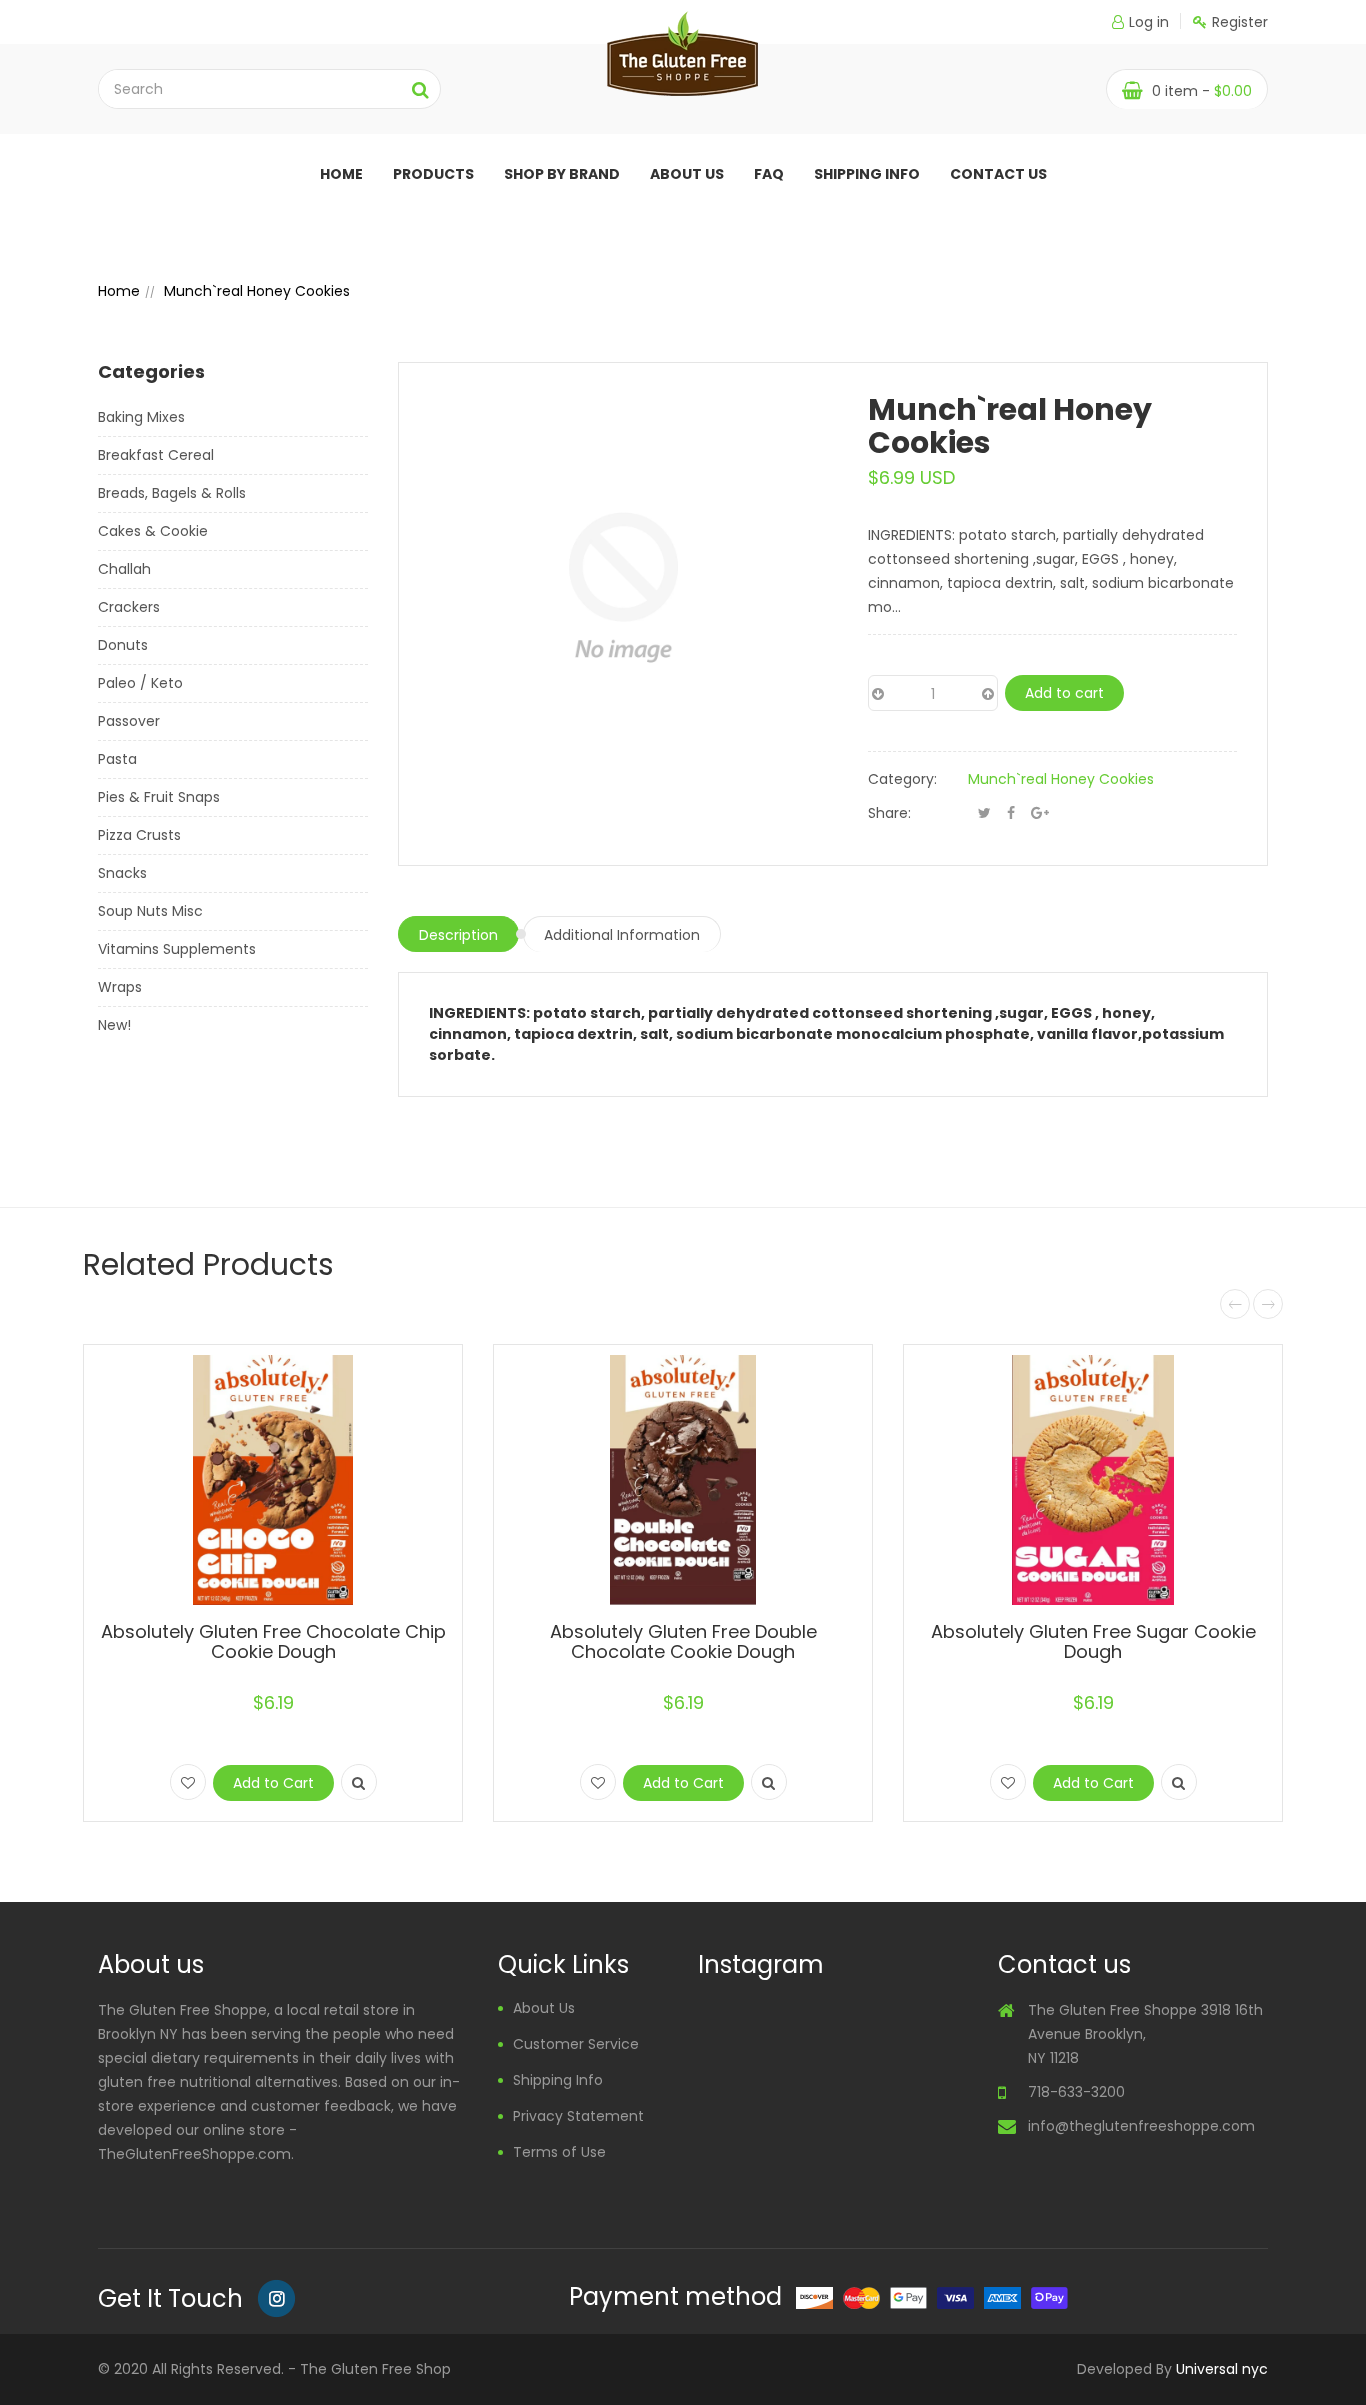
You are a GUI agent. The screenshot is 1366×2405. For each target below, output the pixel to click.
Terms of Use (559, 2152)
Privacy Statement (578, 2116)
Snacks (122, 873)
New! (114, 1025)
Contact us (998, 174)
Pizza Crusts (139, 835)
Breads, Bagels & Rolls (172, 493)
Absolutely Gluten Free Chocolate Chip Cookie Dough (273, 1641)
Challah (124, 569)
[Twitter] (984, 813)
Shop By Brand (562, 174)
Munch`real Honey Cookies (1061, 779)
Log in (1149, 22)
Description (458, 935)
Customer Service (576, 2044)
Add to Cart (273, 1783)
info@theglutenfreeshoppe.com (1141, 2126)
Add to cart (1064, 693)
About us (687, 174)
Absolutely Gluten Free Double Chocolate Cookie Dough (683, 1641)
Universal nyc (1222, 2369)
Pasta (117, 759)
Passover (129, 721)
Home (341, 174)
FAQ (769, 174)
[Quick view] (359, 1782)
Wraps (120, 987)
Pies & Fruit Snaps (159, 797)
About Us (544, 2008)
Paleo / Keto (140, 683)
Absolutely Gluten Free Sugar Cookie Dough (1093, 1641)
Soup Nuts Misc (150, 911)
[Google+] (1040, 813)
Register (1240, 22)
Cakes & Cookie (153, 531)
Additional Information (622, 935)
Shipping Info (867, 174)
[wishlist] (188, 1782)
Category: (902, 779)
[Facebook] (1011, 813)
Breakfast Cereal (156, 455)
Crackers (129, 607)
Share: (889, 813)
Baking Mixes (141, 417)
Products (433, 174)
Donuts (123, 645)
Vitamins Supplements (177, 949)
